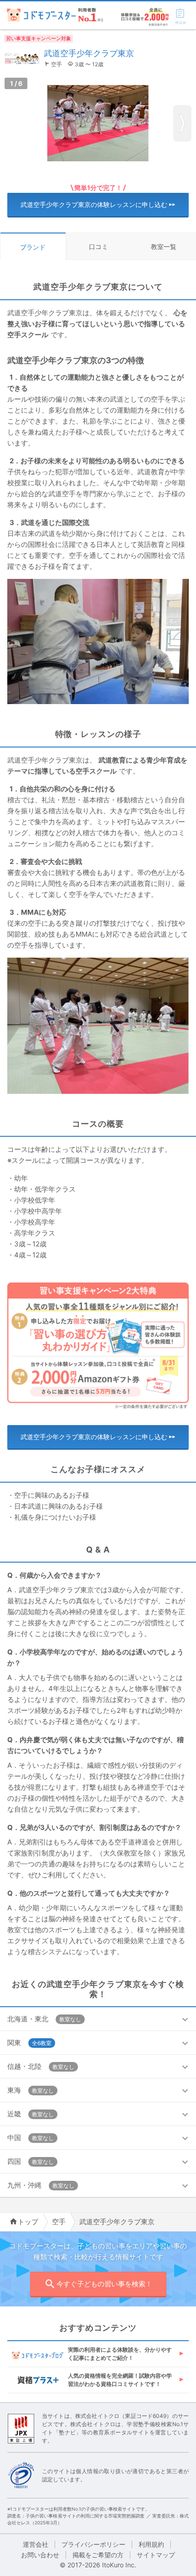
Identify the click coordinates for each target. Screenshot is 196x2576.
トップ (28, 2222)
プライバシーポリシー (93, 2544)
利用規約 (151, 2544)
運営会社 (36, 2544)
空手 (59, 2222)
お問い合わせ (40, 2555)
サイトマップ (156, 2555)
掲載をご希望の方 (98, 2555)
